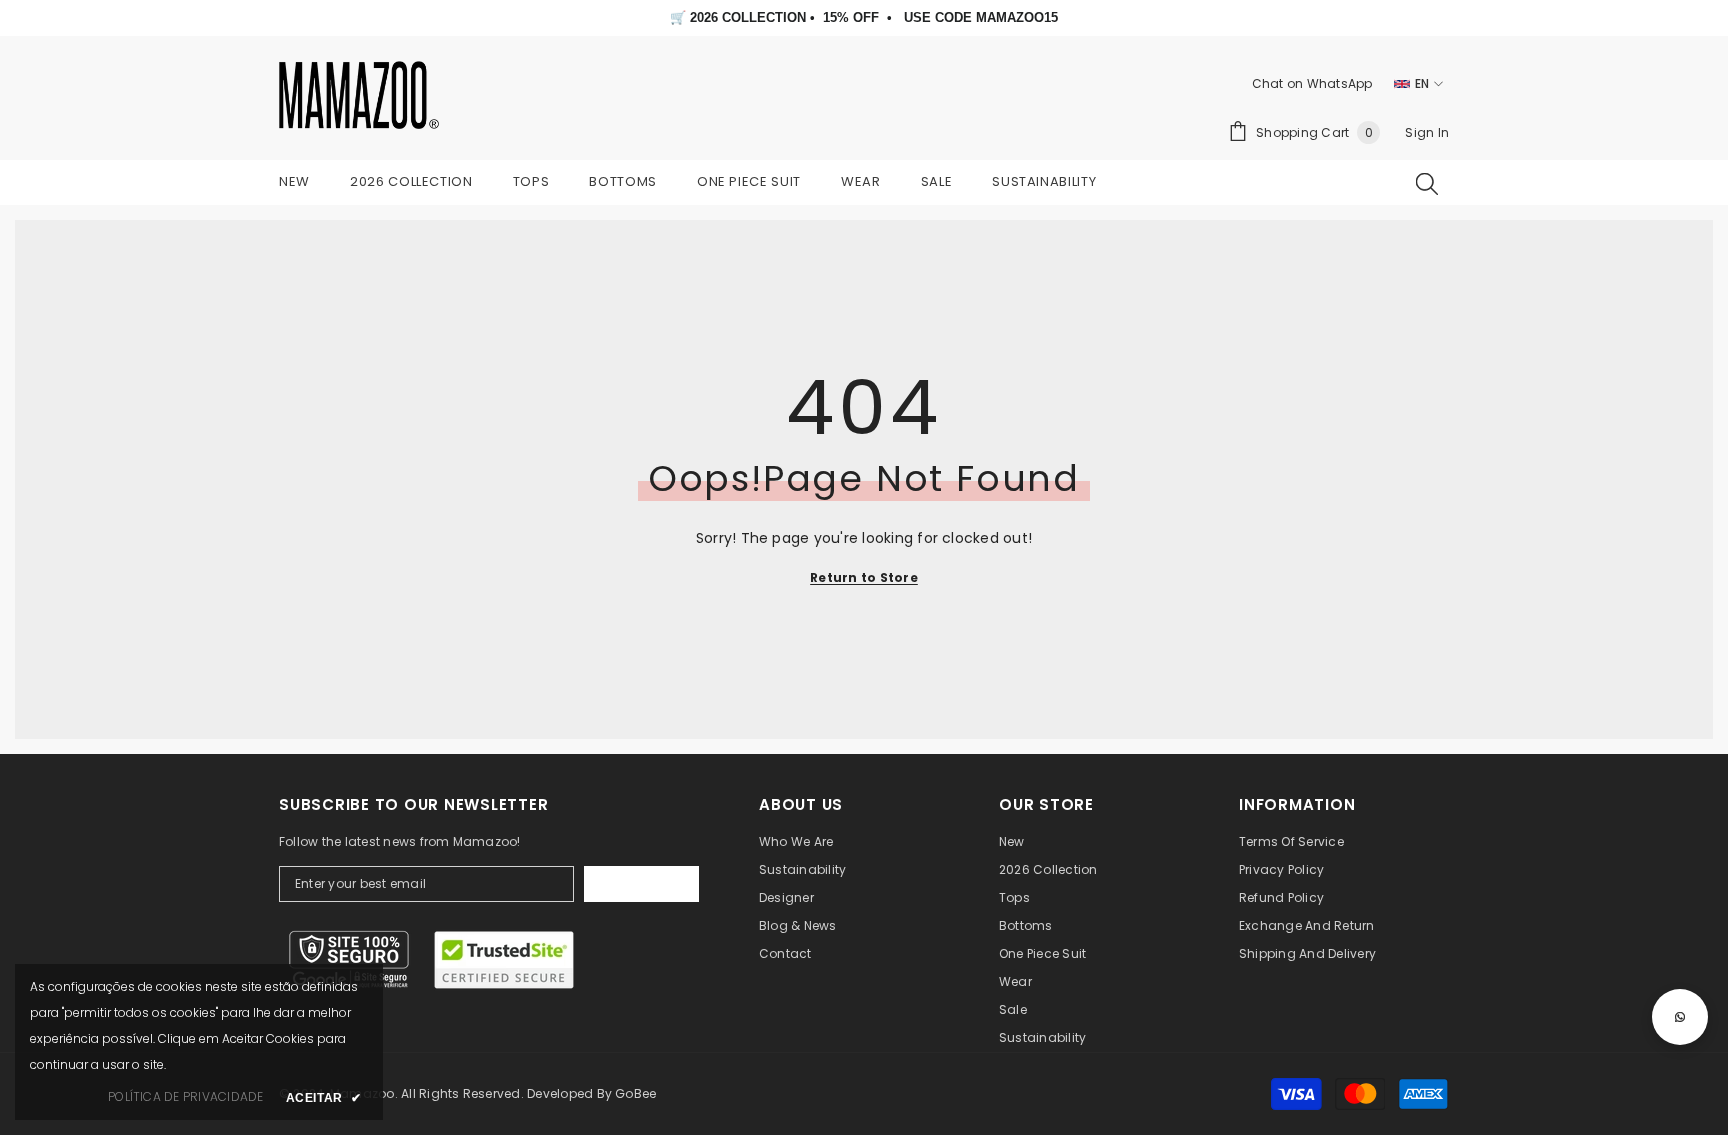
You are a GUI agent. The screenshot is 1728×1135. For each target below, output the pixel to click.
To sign (641, 884)
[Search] (1427, 183)
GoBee (635, 1093)
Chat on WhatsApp (1312, 83)
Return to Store (864, 577)
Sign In (1427, 132)
